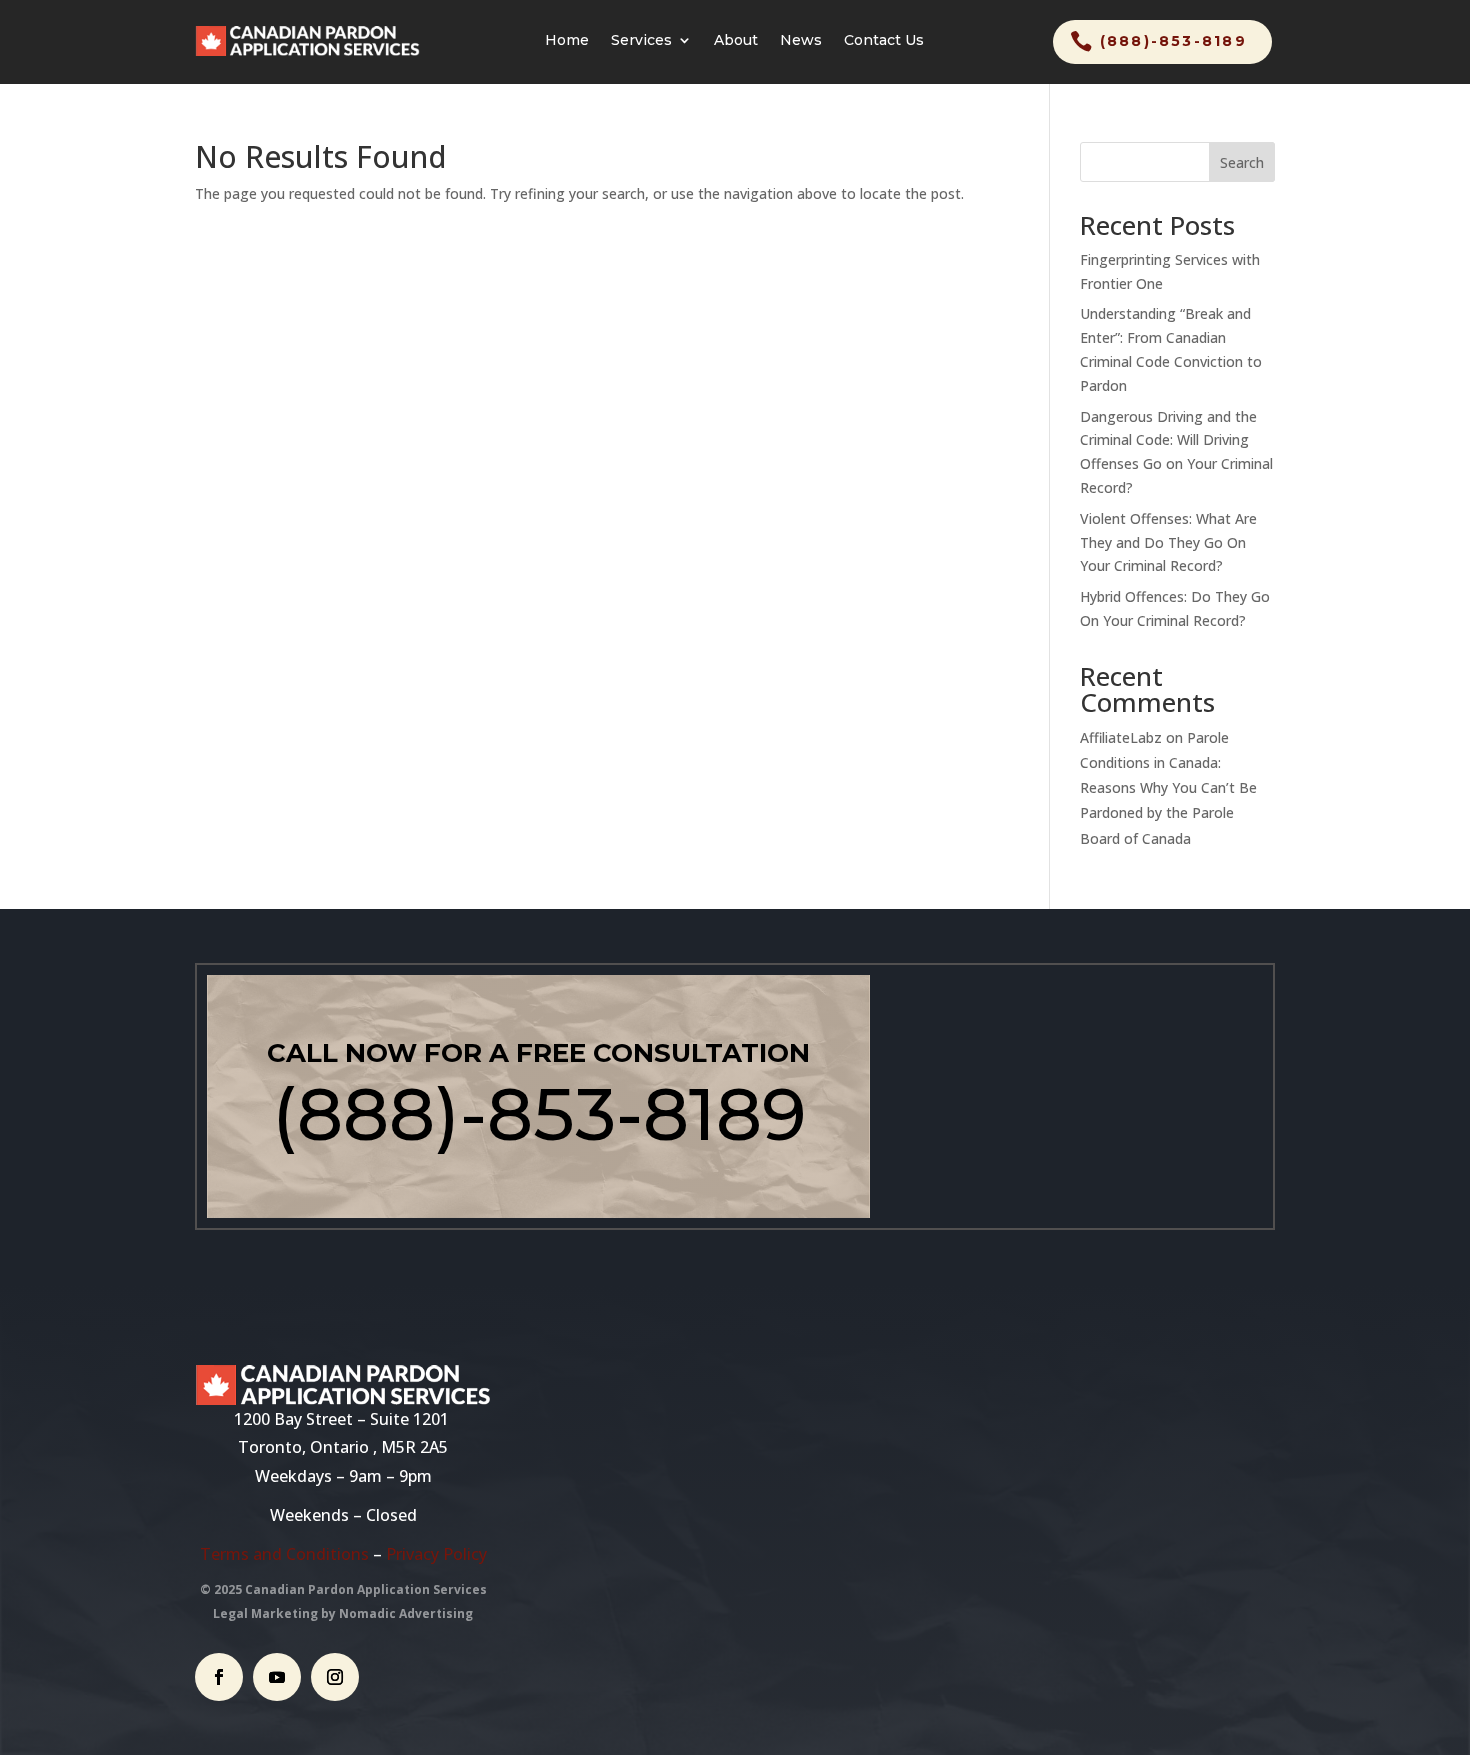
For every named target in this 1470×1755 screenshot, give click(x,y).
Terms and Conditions (284, 1554)
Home (567, 41)
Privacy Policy (436, 1554)
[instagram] (335, 1677)
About (736, 41)
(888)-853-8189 (1173, 41)
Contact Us (884, 41)
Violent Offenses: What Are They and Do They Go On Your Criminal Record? (1168, 542)
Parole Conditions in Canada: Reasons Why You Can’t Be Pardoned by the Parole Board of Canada (1168, 788)
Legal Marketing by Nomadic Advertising (343, 1613)
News (801, 41)
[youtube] (277, 1677)
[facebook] (219, 1677)
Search (1242, 162)
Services (641, 41)
